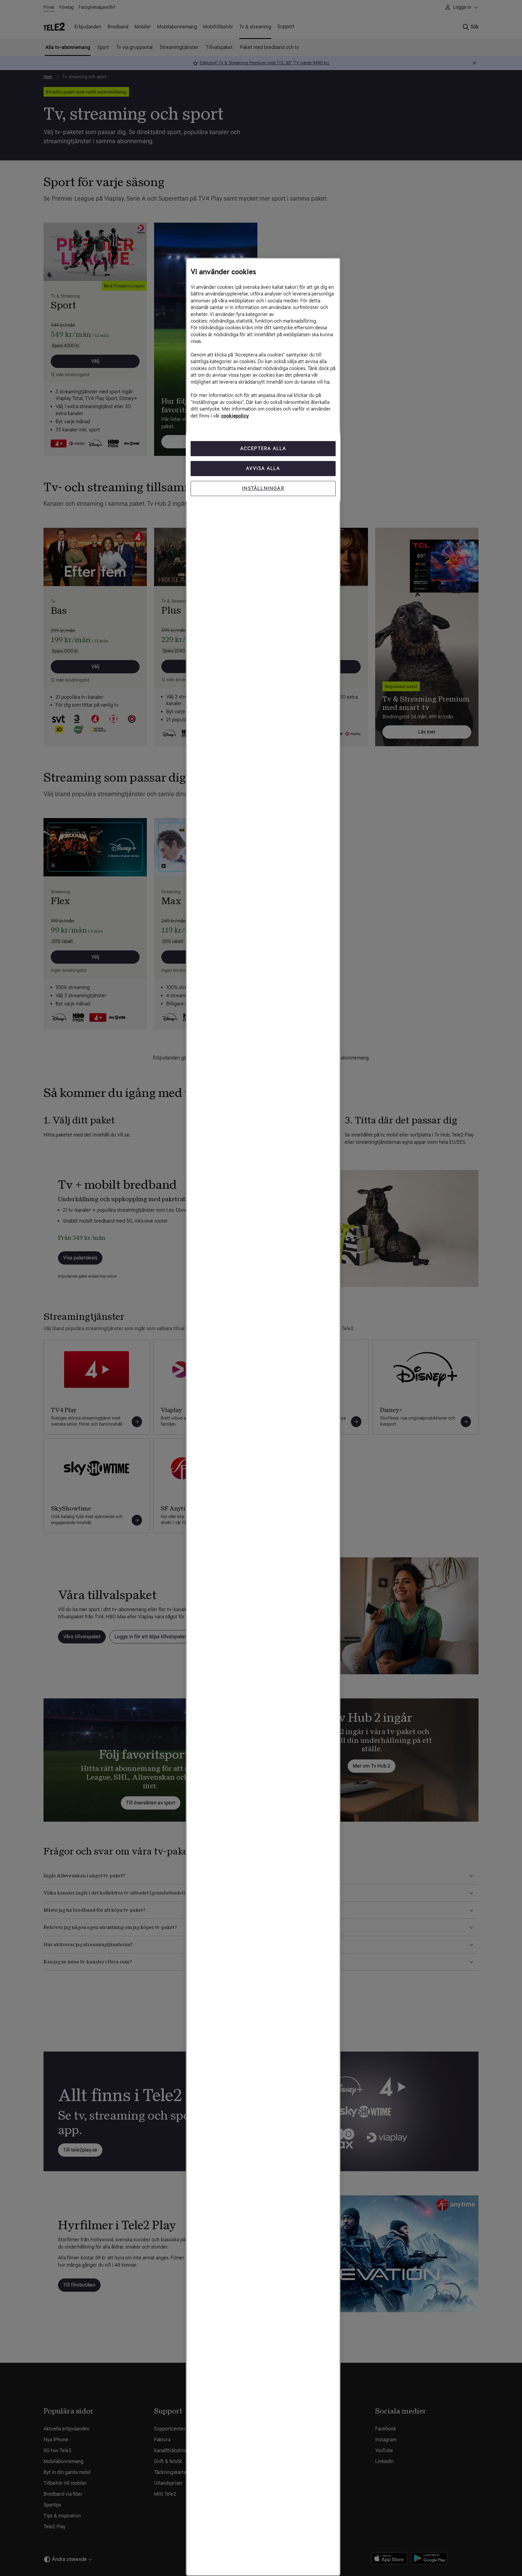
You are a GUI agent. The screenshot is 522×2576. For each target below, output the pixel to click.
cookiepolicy (235, 416)
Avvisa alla (263, 468)
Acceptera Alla (263, 448)
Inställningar (263, 488)
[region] (263, 1417)
